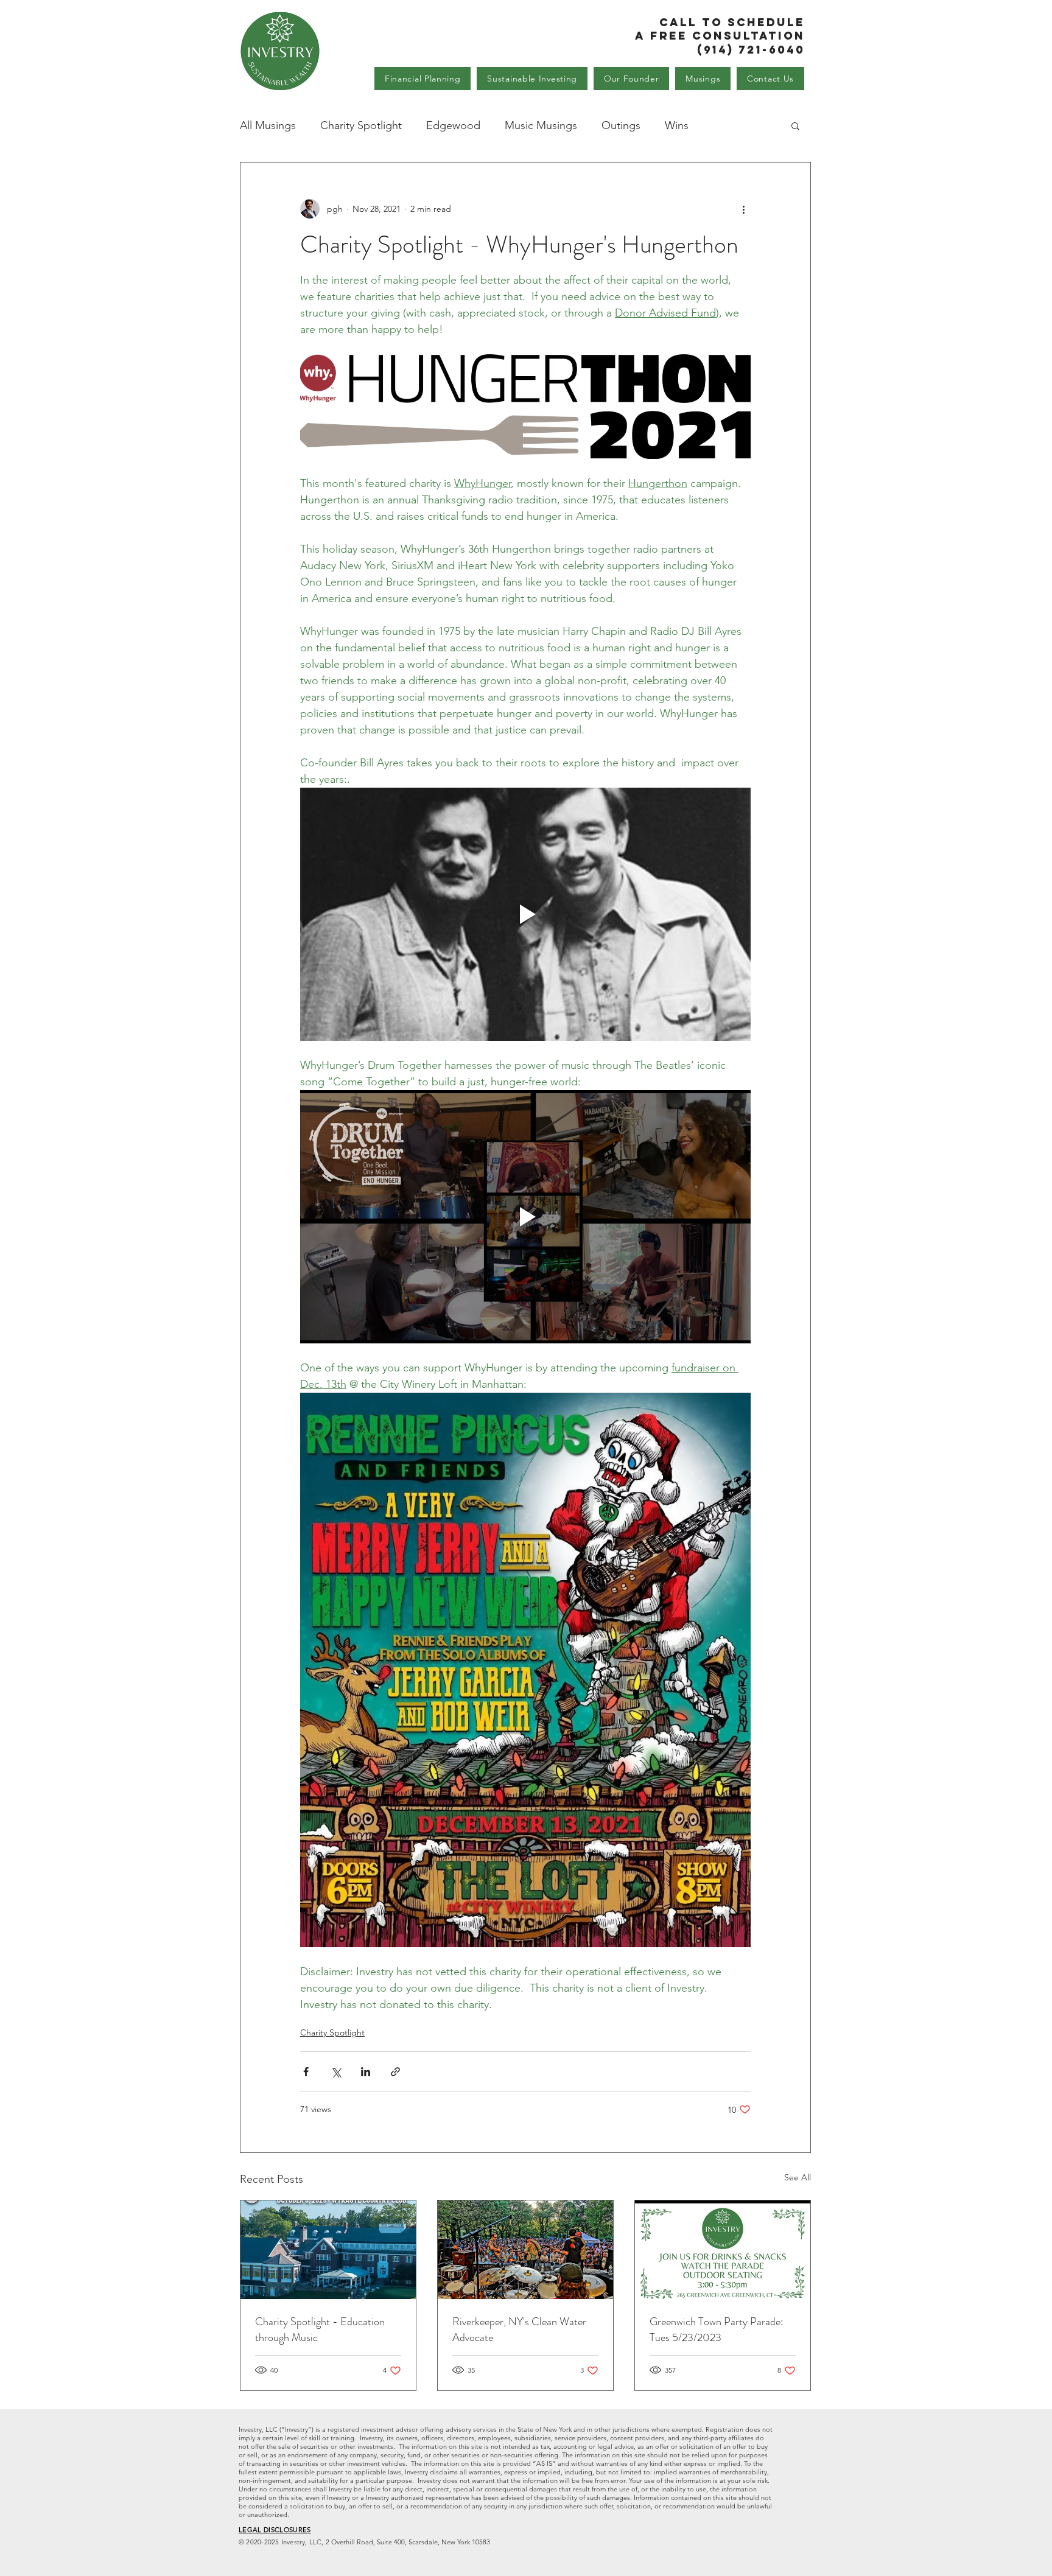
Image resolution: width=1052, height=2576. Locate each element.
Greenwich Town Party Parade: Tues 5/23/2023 (717, 2329)
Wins (677, 125)
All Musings (268, 125)
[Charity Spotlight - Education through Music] (328, 2250)
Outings (621, 125)
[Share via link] (395, 2072)
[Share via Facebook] (306, 2072)
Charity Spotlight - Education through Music (320, 2329)
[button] (795, 125)
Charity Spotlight (361, 125)
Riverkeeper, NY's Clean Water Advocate (519, 2329)
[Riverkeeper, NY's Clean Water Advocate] (525, 2250)
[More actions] (743, 209)
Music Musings (541, 125)
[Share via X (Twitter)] (336, 2072)
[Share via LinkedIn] (366, 2072)
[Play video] (525, 914)
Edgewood (453, 125)
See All (798, 2177)
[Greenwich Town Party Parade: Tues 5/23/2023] (723, 2250)
